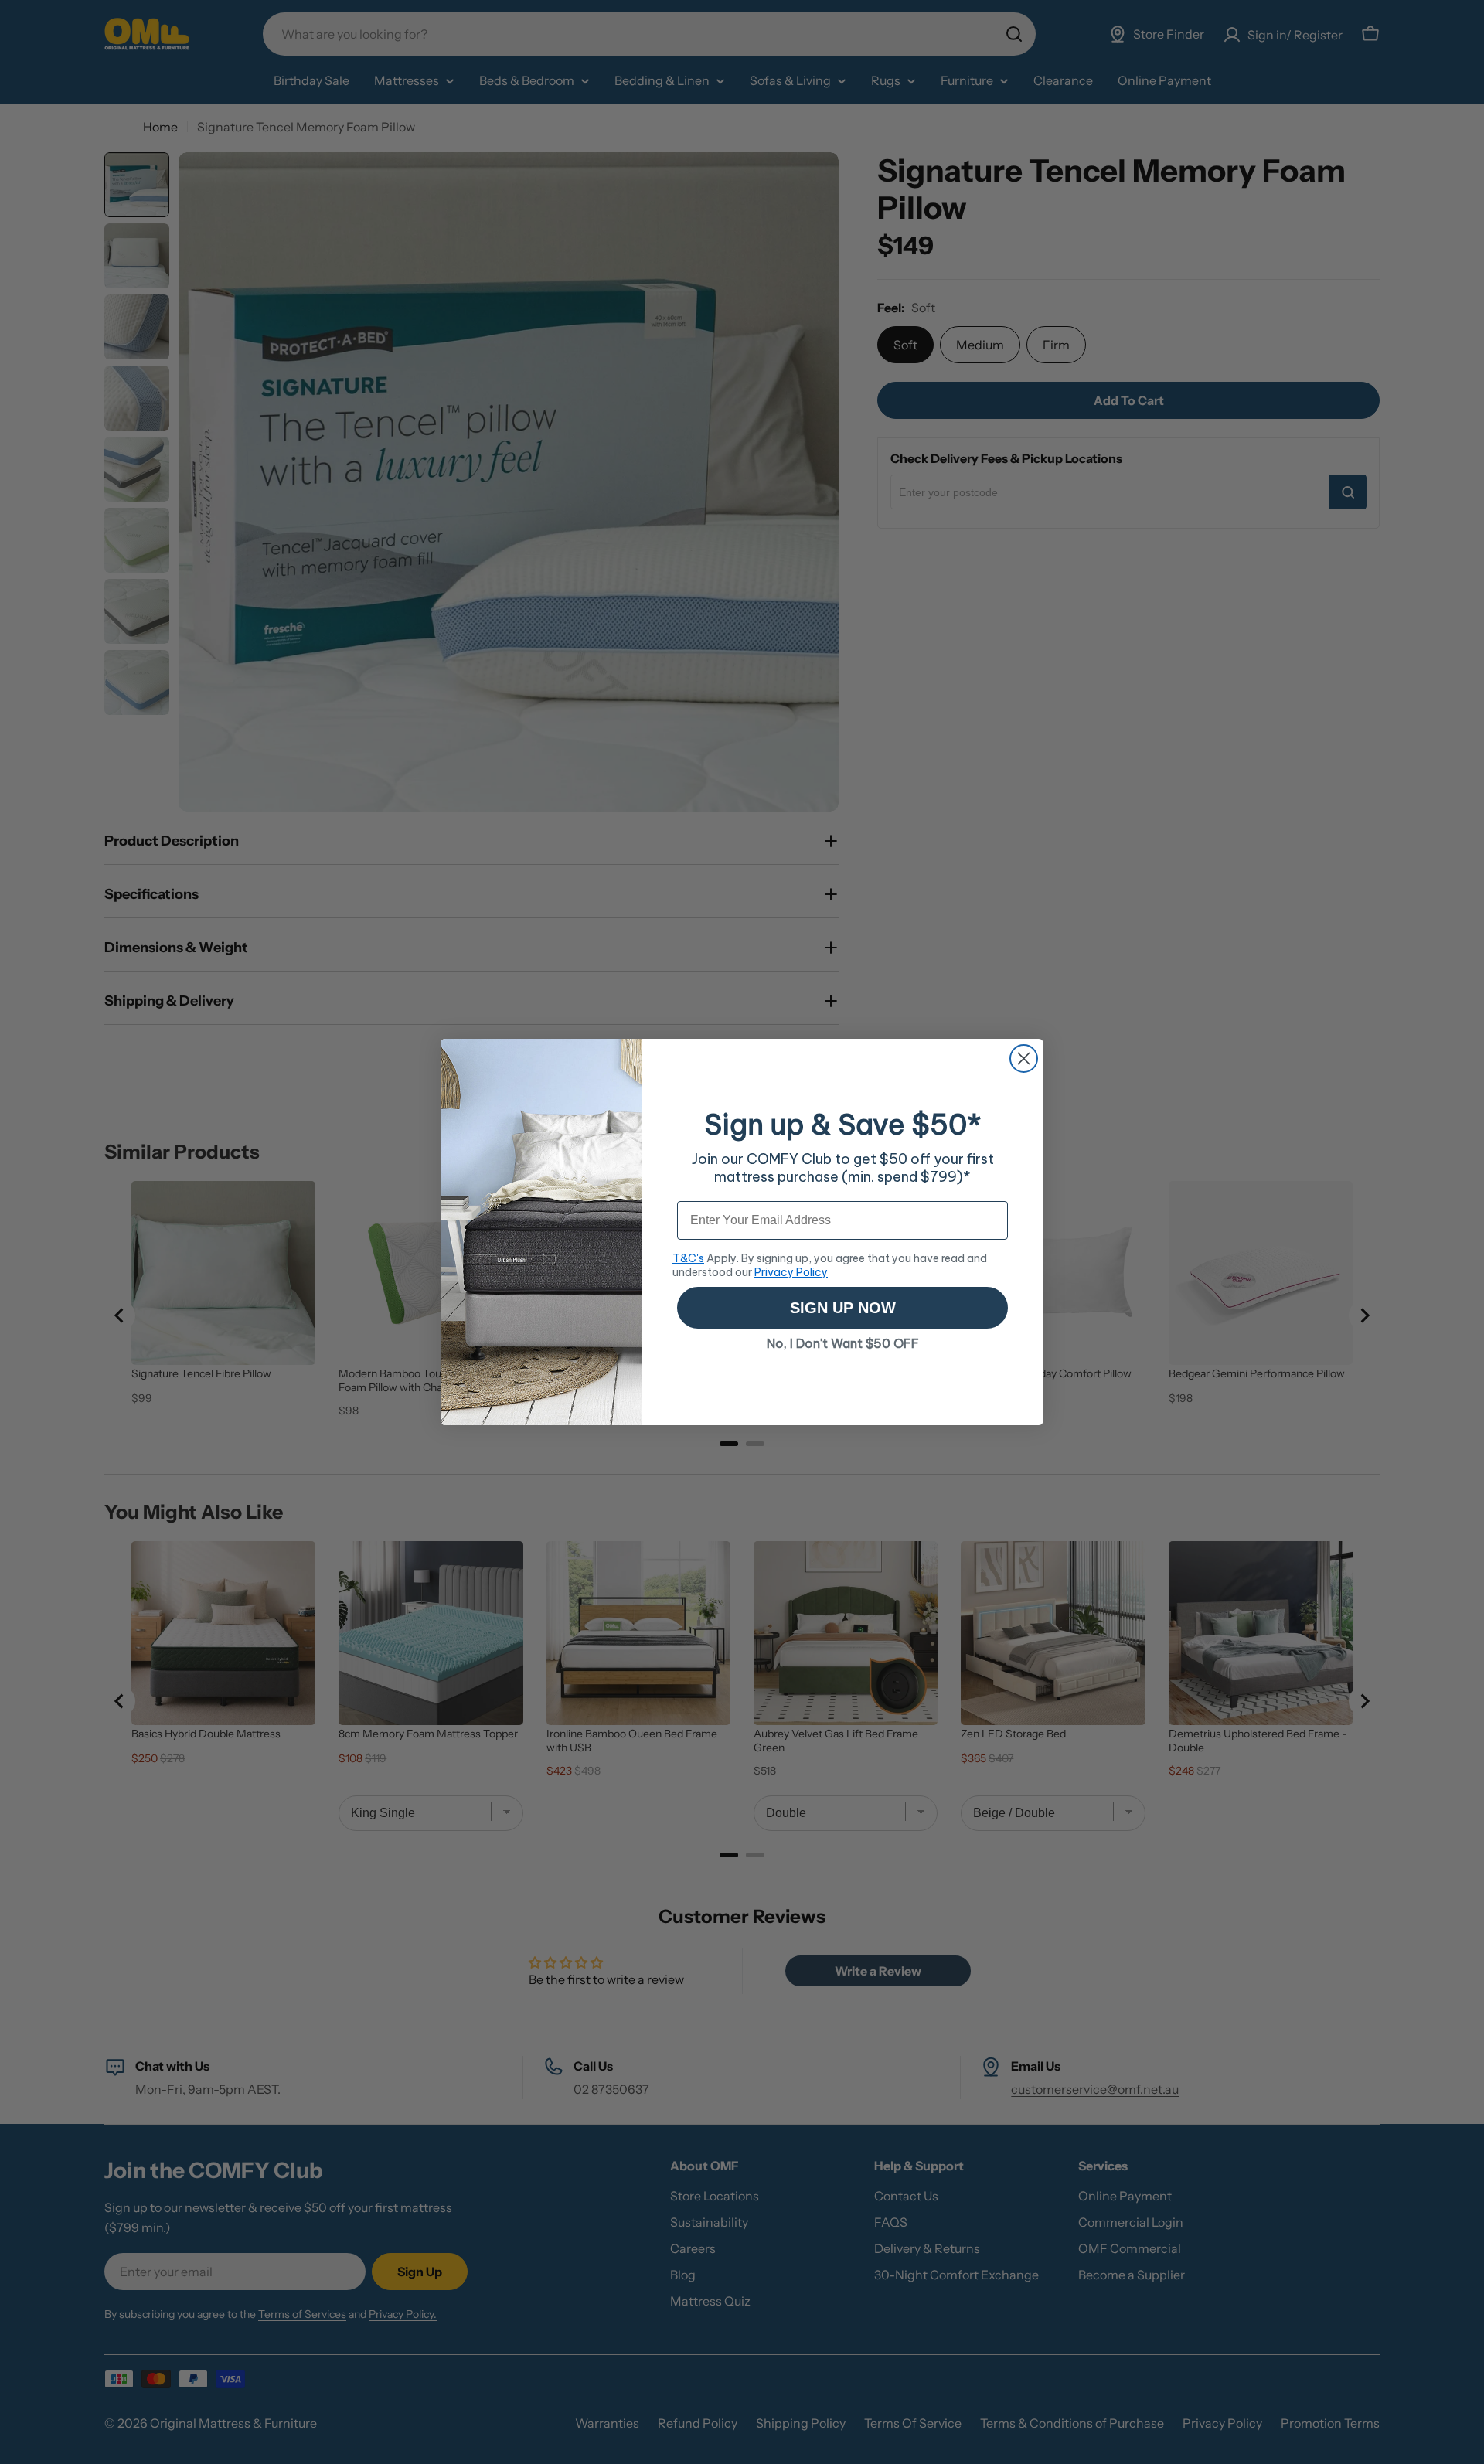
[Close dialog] (1024, 1058)
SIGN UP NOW (843, 1308)
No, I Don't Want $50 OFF (843, 1343)
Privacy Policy (791, 1272)
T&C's (688, 1258)
